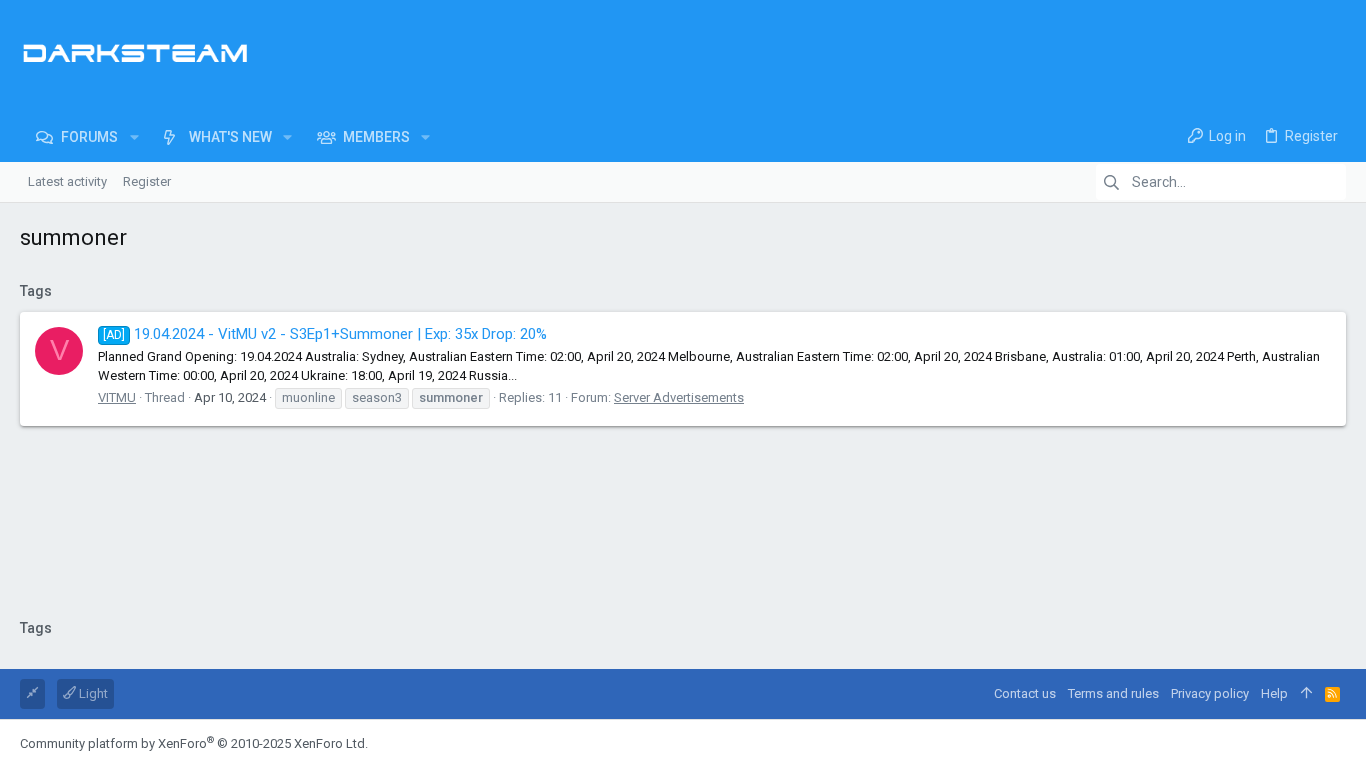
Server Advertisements (679, 397)
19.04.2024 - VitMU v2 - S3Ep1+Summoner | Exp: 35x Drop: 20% (325, 334)
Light (92, 693)
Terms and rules (1113, 693)
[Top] (1306, 694)
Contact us (1025, 693)
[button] (133, 137)
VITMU (117, 397)
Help (1274, 693)
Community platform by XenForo (194, 743)
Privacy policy (1210, 693)
